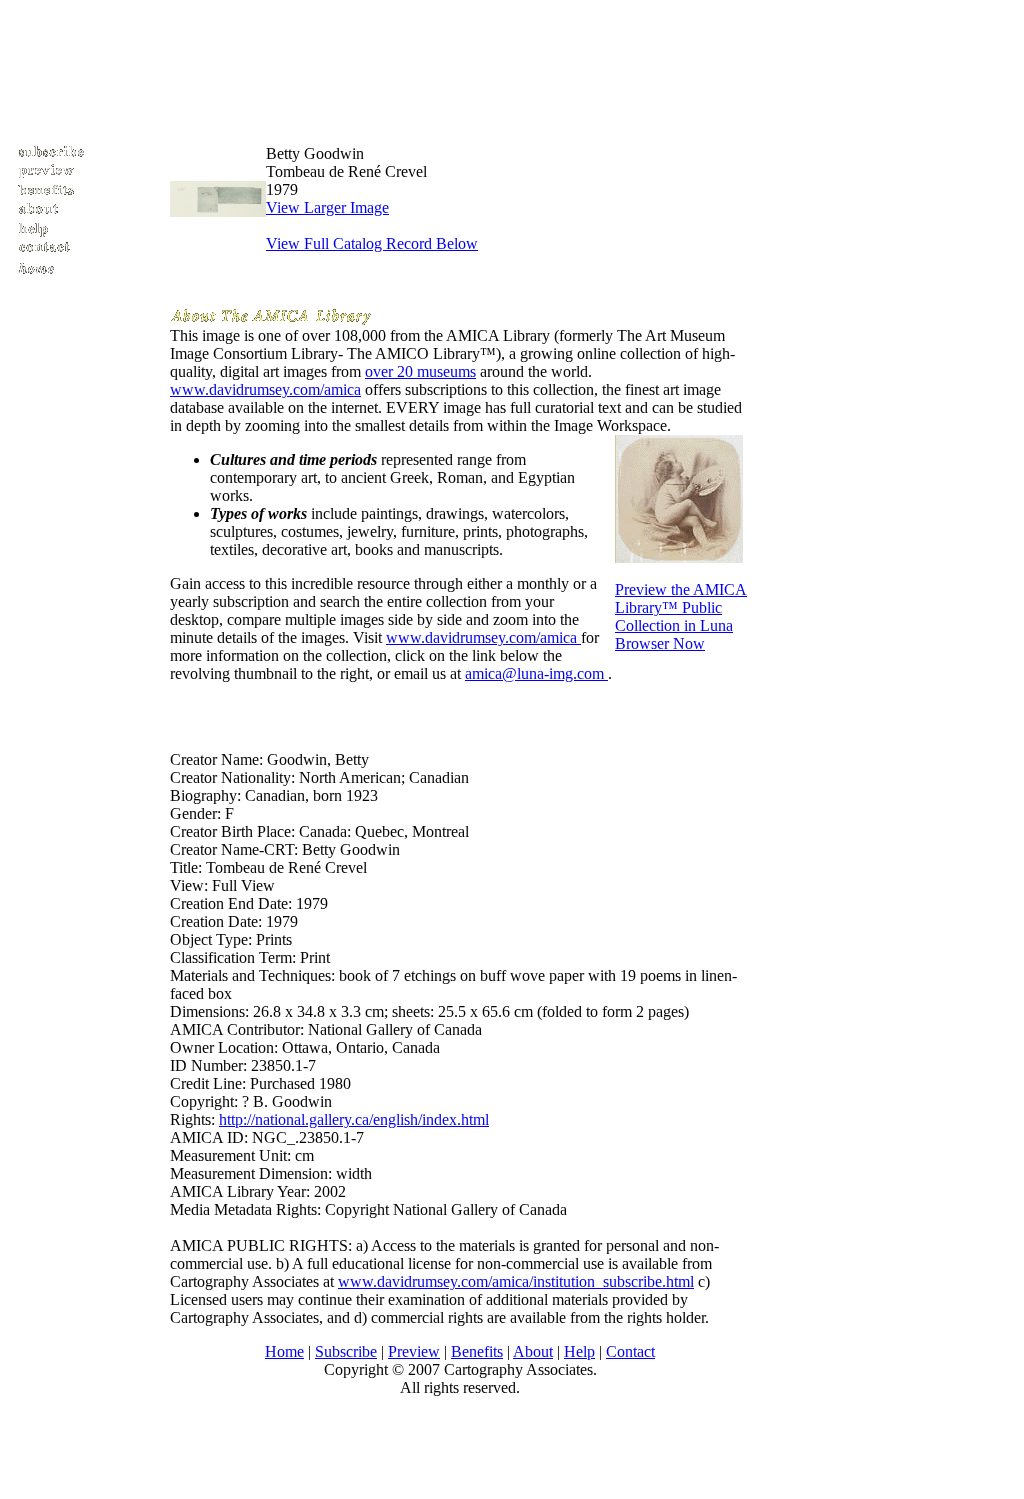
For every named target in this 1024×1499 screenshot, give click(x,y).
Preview (414, 1351)
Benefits (477, 1351)
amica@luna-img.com (536, 673)
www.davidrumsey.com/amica (265, 389)
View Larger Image (327, 207)
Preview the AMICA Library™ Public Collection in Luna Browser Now (681, 616)
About (533, 1351)
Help (579, 1351)
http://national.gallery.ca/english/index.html (354, 1119)
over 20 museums (420, 371)
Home (284, 1351)
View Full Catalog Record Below (372, 243)
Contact (630, 1351)
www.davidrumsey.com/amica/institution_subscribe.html (516, 1281)
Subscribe (346, 1351)
